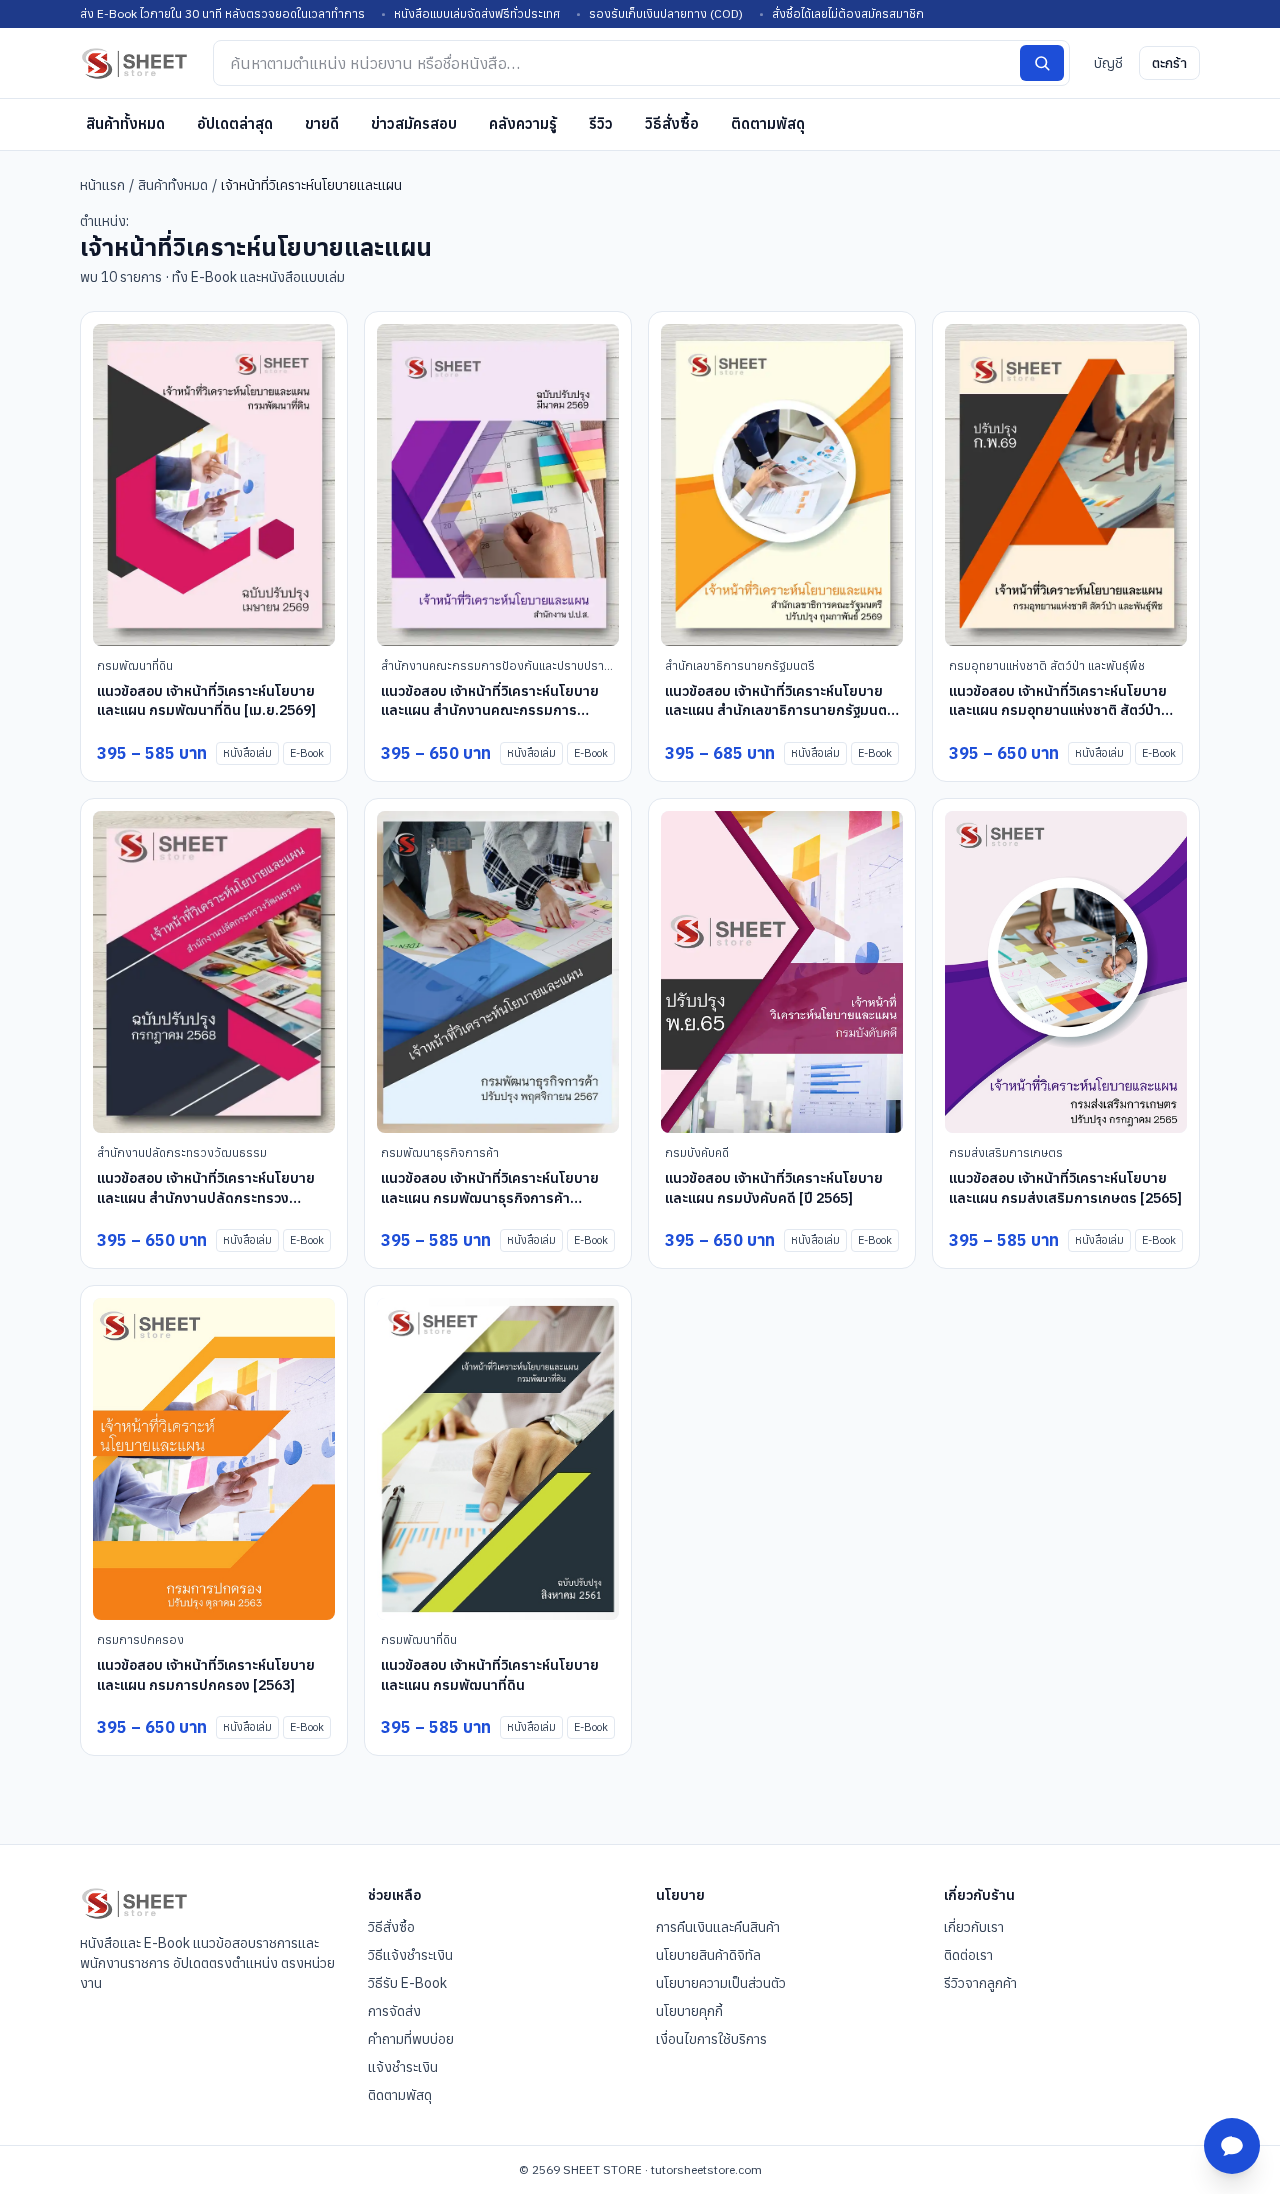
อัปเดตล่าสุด (235, 123)
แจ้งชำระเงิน (403, 2067)
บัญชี (1108, 63)
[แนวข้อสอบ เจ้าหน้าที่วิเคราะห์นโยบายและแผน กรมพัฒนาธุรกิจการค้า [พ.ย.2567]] (498, 972)
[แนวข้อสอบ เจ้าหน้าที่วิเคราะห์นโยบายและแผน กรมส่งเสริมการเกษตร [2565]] (1066, 972)
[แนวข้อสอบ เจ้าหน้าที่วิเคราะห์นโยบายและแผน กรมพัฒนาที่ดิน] (498, 1459)
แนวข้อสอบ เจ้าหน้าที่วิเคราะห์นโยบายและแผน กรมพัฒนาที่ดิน (490, 1674)
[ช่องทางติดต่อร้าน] (1232, 2146)
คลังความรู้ (523, 123)
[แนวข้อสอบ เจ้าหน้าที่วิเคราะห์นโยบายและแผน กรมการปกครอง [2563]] (214, 1459)
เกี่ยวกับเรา (974, 1927)
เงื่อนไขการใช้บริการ (711, 2039)
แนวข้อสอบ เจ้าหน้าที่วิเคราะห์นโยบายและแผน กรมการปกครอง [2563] (206, 1674)
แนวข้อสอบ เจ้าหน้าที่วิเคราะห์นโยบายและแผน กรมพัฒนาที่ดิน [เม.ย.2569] (206, 700)
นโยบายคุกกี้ (689, 2011)
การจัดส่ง (394, 2011)
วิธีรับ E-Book (407, 1983)
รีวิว (601, 123)
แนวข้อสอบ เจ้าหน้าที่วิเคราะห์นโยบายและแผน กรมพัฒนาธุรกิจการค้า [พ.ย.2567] (490, 1197)
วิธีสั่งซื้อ (672, 123)
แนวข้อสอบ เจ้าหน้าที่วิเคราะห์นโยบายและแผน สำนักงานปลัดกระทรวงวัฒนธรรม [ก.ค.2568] (206, 1197)
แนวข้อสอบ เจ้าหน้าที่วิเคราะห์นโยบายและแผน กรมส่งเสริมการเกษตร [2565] (1065, 1187)
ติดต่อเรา (968, 1955)
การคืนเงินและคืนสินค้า (718, 1927)
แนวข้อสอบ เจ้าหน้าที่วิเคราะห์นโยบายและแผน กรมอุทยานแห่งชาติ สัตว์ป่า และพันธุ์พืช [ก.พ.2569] (1058, 710)
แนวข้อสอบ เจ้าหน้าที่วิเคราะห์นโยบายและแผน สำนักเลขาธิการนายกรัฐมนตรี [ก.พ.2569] (780, 710)
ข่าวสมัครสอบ (414, 123)
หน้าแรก (102, 185)
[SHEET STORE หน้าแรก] (134, 63)
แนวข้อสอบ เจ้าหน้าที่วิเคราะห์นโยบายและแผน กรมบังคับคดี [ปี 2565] (774, 1187)
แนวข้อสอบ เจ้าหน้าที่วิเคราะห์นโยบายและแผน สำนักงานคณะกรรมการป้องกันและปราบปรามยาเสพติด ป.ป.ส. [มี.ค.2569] (496, 720)
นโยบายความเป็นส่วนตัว (721, 1983)
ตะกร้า (1169, 63)
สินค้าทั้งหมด (125, 123)
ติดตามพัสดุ (768, 123)
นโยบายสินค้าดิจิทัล (708, 1955)
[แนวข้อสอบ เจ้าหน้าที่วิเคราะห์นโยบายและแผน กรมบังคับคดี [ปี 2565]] (782, 972)
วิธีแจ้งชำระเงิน (410, 1955)
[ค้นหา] (1042, 63)
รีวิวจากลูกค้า (980, 1983)
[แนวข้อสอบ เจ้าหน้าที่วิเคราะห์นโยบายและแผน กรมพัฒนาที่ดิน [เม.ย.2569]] (214, 485)
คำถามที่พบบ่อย (411, 2039)
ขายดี (322, 123)
